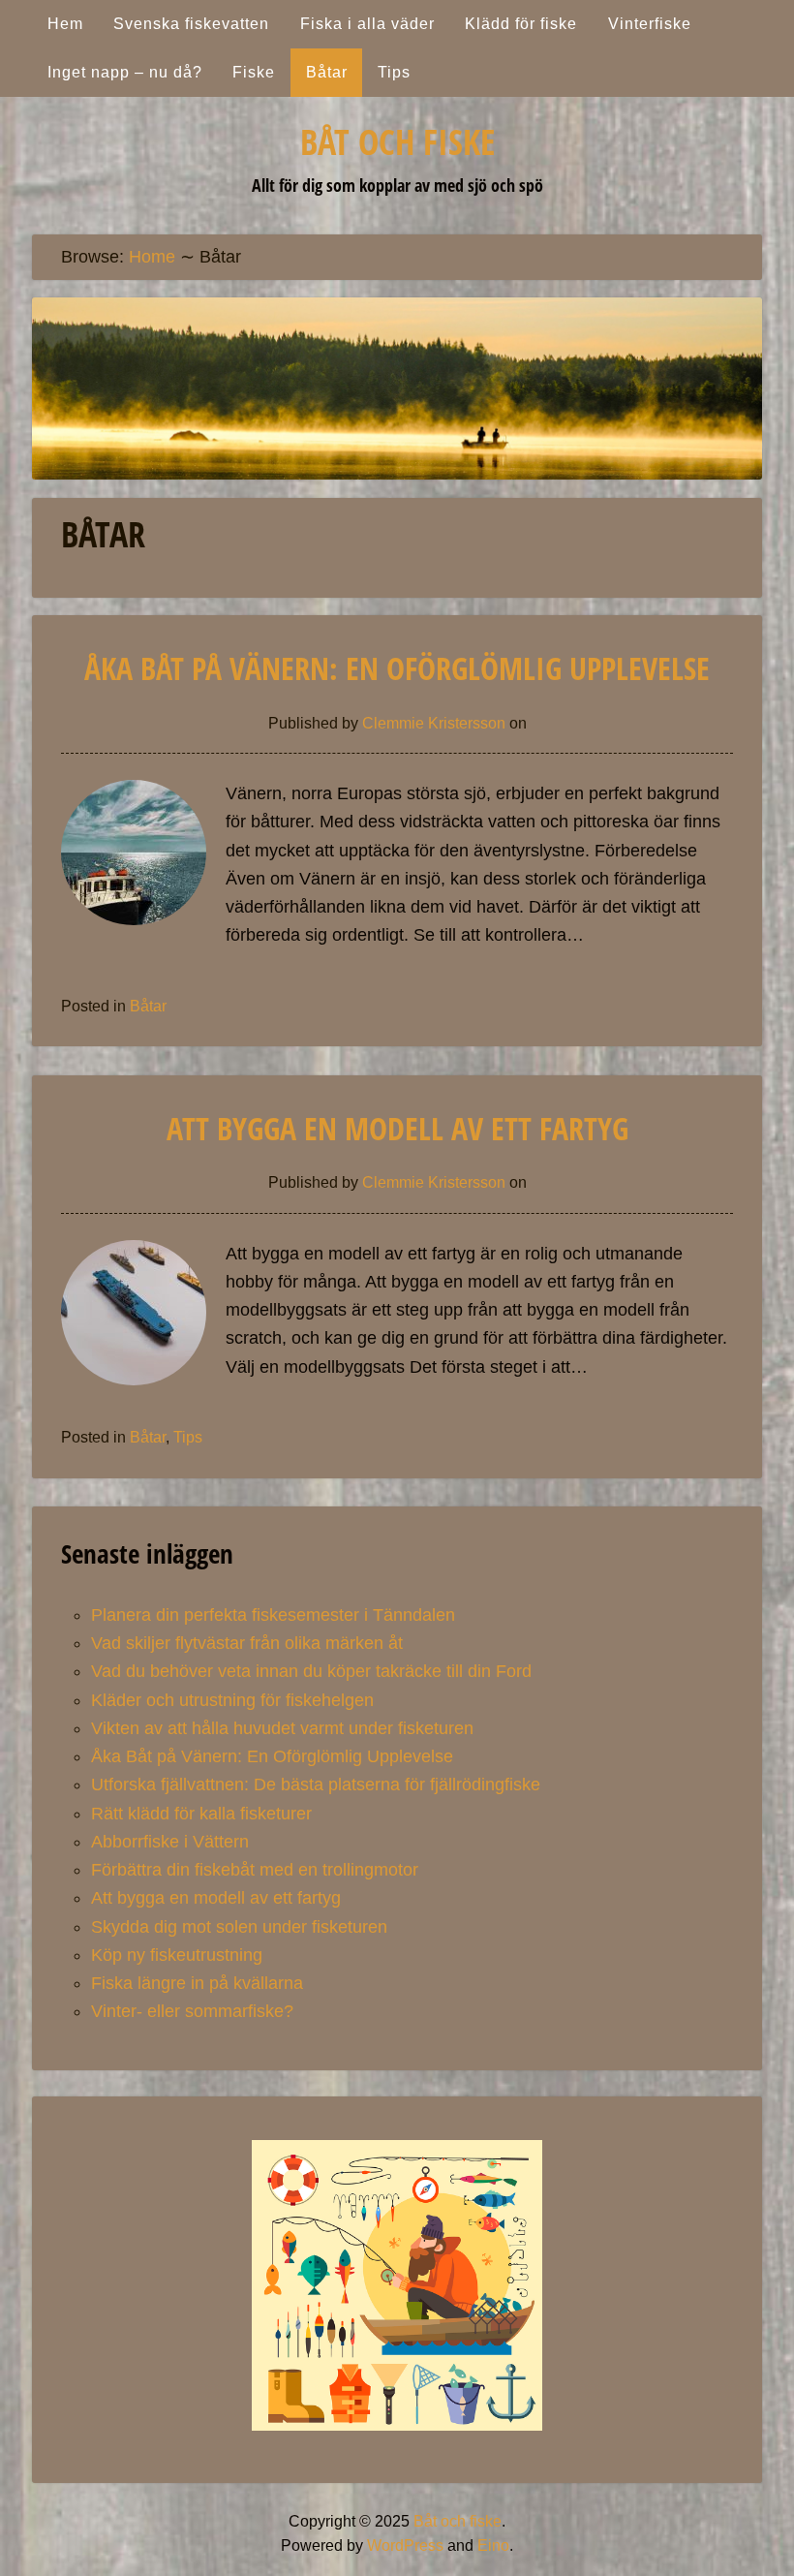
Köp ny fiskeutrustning (177, 1955)
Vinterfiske (650, 24)
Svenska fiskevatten (191, 24)
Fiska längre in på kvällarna (197, 1983)
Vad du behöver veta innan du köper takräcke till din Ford (311, 1671)
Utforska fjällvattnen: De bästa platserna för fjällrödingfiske (316, 1785)
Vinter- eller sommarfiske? (192, 2011)
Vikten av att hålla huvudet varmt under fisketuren (282, 1728)
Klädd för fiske (521, 24)
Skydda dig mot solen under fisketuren (239, 1927)
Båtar (327, 72)
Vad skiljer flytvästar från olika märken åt (247, 1643)
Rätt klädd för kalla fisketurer (201, 1814)
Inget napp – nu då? (125, 72)
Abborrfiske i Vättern (170, 1842)
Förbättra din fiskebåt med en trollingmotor (255, 1870)
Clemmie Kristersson (434, 723)
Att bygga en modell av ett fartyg (397, 1128)
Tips (394, 72)
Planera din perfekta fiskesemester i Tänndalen (273, 1615)
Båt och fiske (397, 142)
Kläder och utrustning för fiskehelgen (232, 1700)
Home (152, 257)
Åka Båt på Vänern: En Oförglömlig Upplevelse (397, 668)
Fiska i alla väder (367, 24)
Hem (65, 24)
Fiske (254, 72)
